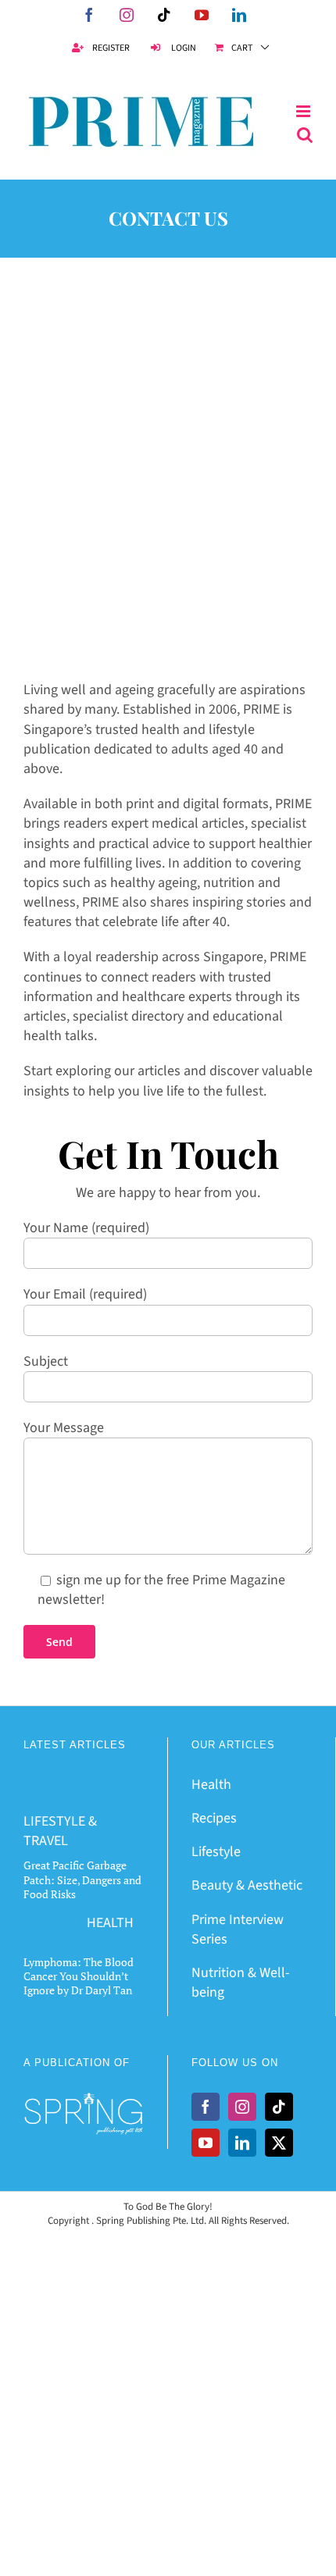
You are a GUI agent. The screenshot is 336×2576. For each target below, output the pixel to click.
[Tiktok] (279, 2107)
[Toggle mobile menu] (304, 112)
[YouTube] (206, 2143)
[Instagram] (242, 2107)
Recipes (214, 1818)
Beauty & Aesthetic (247, 1885)
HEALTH (110, 1923)
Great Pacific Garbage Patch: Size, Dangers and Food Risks (82, 1879)
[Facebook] (206, 2107)
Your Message (64, 1428)
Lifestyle (216, 1852)
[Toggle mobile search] (305, 135)
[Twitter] (279, 2143)
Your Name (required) (86, 1228)
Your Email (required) (85, 1294)
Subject (46, 1361)
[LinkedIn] (242, 2143)
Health (211, 1785)
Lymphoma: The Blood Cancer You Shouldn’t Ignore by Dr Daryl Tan (79, 1976)
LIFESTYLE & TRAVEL (60, 1831)
